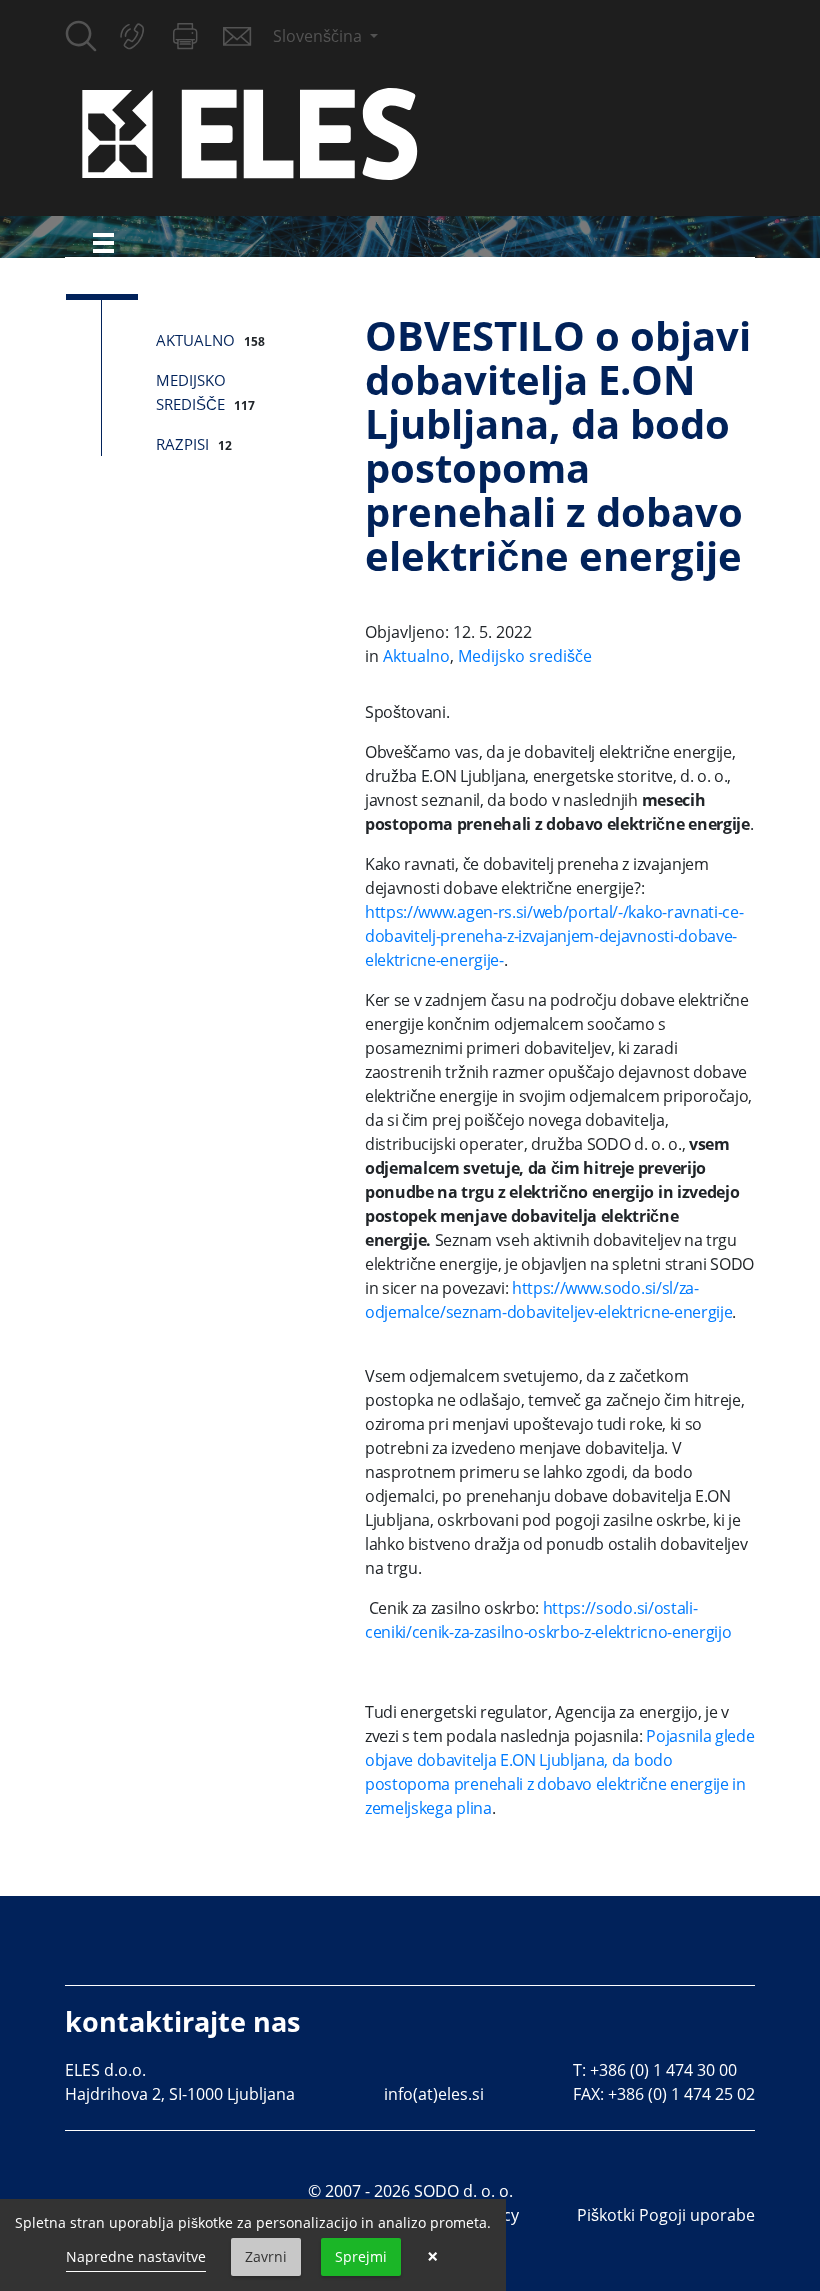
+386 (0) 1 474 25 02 (681, 2094)
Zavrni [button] (266, 2256)
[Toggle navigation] (103, 243)
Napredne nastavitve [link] (136, 2256)
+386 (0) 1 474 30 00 (663, 2070)
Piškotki (606, 2215)
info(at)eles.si (434, 2094)
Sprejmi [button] (361, 2256)
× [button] (432, 2257)
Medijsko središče (525, 656)
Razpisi (182, 444)
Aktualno (195, 340)
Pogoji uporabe (697, 2215)
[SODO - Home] (250, 132)
